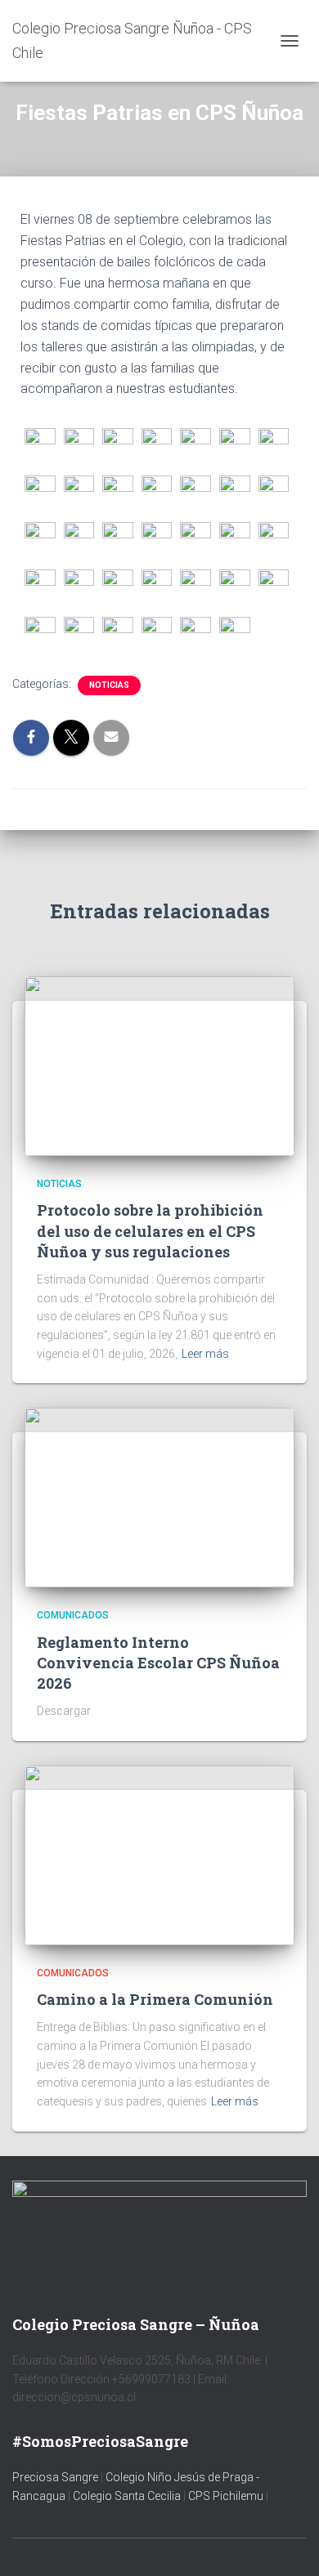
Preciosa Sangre (55, 2477)
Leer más (205, 1354)
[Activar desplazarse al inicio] (287, 2543)
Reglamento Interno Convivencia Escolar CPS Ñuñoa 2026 (158, 1663)
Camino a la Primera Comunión (155, 1999)
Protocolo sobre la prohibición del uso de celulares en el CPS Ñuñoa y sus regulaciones (150, 1230)
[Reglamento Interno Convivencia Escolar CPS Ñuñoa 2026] (159, 1497)
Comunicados (73, 1615)
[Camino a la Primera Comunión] (159, 1855)
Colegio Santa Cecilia (128, 2496)
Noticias (109, 685)
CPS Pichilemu (227, 2496)
